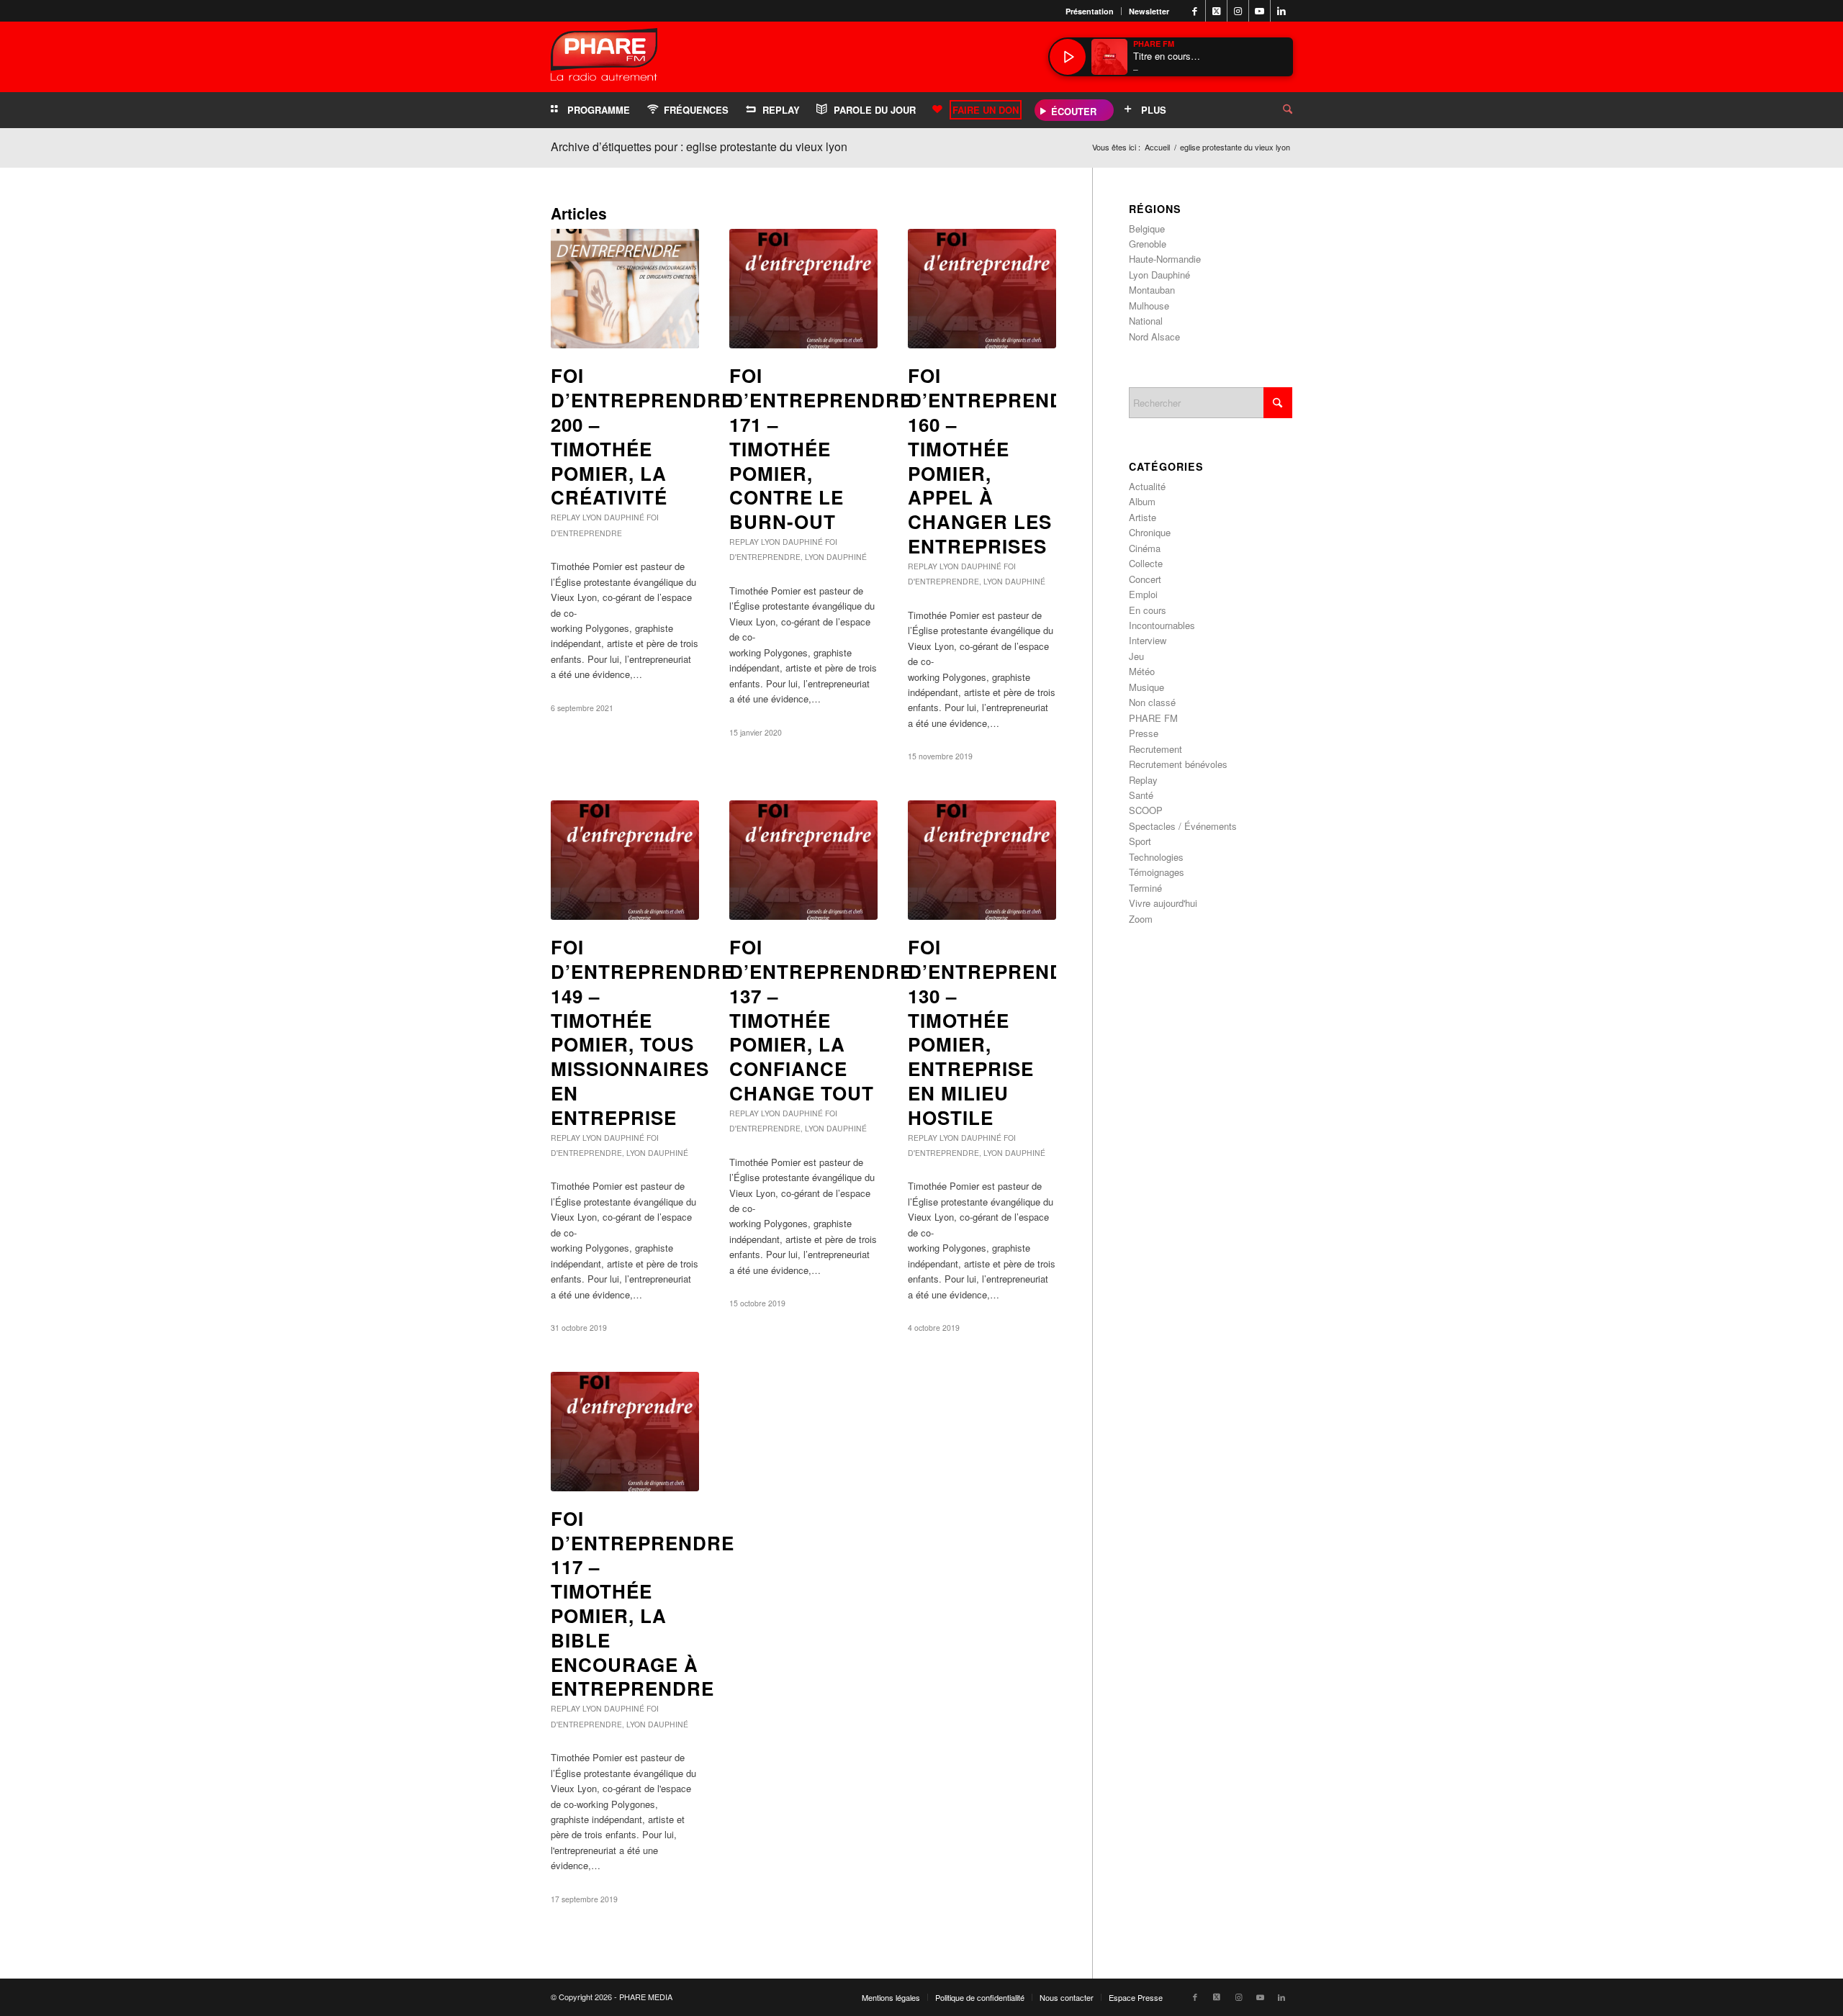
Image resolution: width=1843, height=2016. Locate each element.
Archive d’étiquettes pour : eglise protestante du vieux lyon (699, 146)
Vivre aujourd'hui (1163, 903)
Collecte (1146, 563)
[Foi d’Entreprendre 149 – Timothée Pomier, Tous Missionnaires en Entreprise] (625, 860)
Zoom (1141, 919)
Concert (1145, 579)
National (1146, 321)
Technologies (1156, 857)
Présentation (1090, 11)
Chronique (1150, 532)
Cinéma (1145, 548)
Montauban (1152, 290)
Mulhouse (1149, 306)
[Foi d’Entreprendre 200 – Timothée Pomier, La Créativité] (625, 289)
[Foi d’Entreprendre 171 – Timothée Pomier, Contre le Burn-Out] (803, 289)
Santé (1141, 795)
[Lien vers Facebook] (1195, 11)
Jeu (1136, 656)
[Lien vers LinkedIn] (1281, 11)
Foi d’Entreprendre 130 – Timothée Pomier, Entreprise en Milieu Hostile (1000, 1032)
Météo (1142, 671)
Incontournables (1162, 625)
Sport (1140, 841)
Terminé (1145, 888)
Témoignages (1157, 872)
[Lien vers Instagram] (1238, 11)
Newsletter (1149, 11)
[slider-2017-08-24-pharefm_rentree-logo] (604, 58)
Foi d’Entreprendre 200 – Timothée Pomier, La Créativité (643, 436)
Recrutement (1155, 749)
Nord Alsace (1154, 336)
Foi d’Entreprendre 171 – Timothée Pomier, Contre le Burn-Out (821, 448)
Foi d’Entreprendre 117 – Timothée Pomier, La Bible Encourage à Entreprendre (643, 1604)
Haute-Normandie (1165, 259)
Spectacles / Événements (1183, 826)
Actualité (1147, 486)
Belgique (1147, 229)
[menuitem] (1090, 11)
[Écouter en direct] (1068, 57)
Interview (1148, 640)
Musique (1146, 687)
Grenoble (1148, 244)
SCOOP (1146, 810)
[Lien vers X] (1216, 11)
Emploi (1143, 594)
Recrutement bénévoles (1178, 764)
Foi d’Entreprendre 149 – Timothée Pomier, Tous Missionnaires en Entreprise (643, 1032)
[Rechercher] (1276, 110)
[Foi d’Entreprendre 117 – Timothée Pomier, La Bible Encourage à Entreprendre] (625, 1432)
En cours (1148, 610)
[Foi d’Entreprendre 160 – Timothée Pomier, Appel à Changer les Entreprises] (982, 289)
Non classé (1152, 702)
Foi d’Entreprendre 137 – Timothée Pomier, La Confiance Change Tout (821, 1020)
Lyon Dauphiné (613, 517)
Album (1142, 501)
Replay (565, 517)
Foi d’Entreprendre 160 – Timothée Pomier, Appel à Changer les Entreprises (1000, 461)
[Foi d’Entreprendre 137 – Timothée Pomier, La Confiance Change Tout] (803, 860)
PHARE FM (1153, 718)
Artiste (1143, 517)
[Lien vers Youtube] (1260, 11)
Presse (1144, 733)
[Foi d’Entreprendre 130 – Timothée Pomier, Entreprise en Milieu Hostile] (982, 860)
